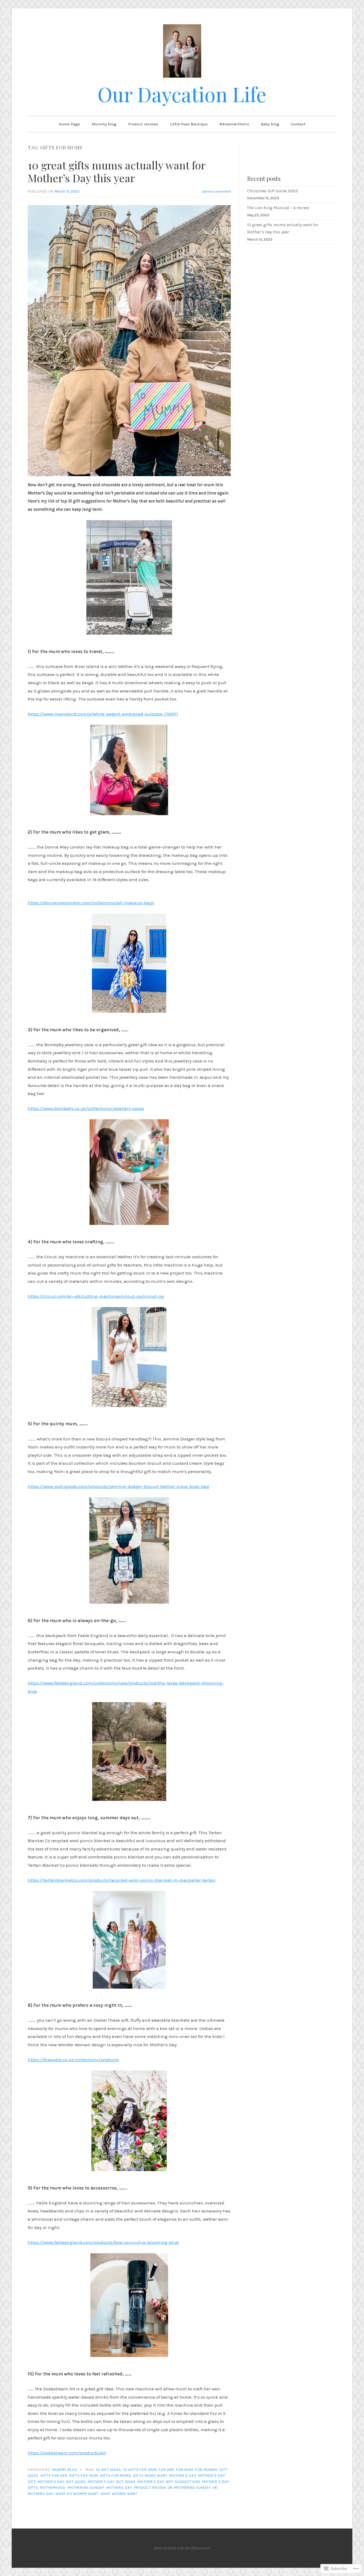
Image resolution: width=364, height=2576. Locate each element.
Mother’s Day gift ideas (112, 2482)
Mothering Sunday (86, 2488)
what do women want (77, 2494)
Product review (150, 2488)
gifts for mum (84, 2476)
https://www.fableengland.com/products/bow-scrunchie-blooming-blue (103, 2242)
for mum (185, 2470)
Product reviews (143, 124)
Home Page (69, 124)
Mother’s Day (183, 2476)
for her (167, 2470)
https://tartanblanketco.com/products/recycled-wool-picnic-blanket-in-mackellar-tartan (122, 1880)
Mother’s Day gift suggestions (169, 2482)
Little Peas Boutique (189, 124)
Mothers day (119, 2488)
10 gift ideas (108, 2470)
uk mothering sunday (189, 2488)
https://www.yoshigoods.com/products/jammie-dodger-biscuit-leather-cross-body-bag (118, 1486)
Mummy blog (104, 124)
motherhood (53, 2488)
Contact (298, 124)
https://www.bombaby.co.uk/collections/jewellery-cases (86, 1108)
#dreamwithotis (234, 124)
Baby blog (270, 124)
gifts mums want (150, 2476)
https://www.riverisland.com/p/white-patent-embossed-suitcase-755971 (103, 714)
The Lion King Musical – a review (278, 208)
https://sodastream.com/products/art (67, 2453)
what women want (119, 2494)
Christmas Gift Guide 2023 (272, 191)
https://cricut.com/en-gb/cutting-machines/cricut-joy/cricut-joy (96, 1296)
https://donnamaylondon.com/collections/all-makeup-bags (91, 903)
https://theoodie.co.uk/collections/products (73, 2060)
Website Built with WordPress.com (182, 2548)
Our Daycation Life (182, 94)
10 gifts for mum (140, 2470)
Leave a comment (216, 191)
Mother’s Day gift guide (62, 2482)
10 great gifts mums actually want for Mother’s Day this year (116, 171)
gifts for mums (116, 2476)
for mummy (206, 2470)
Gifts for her (54, 2476)
